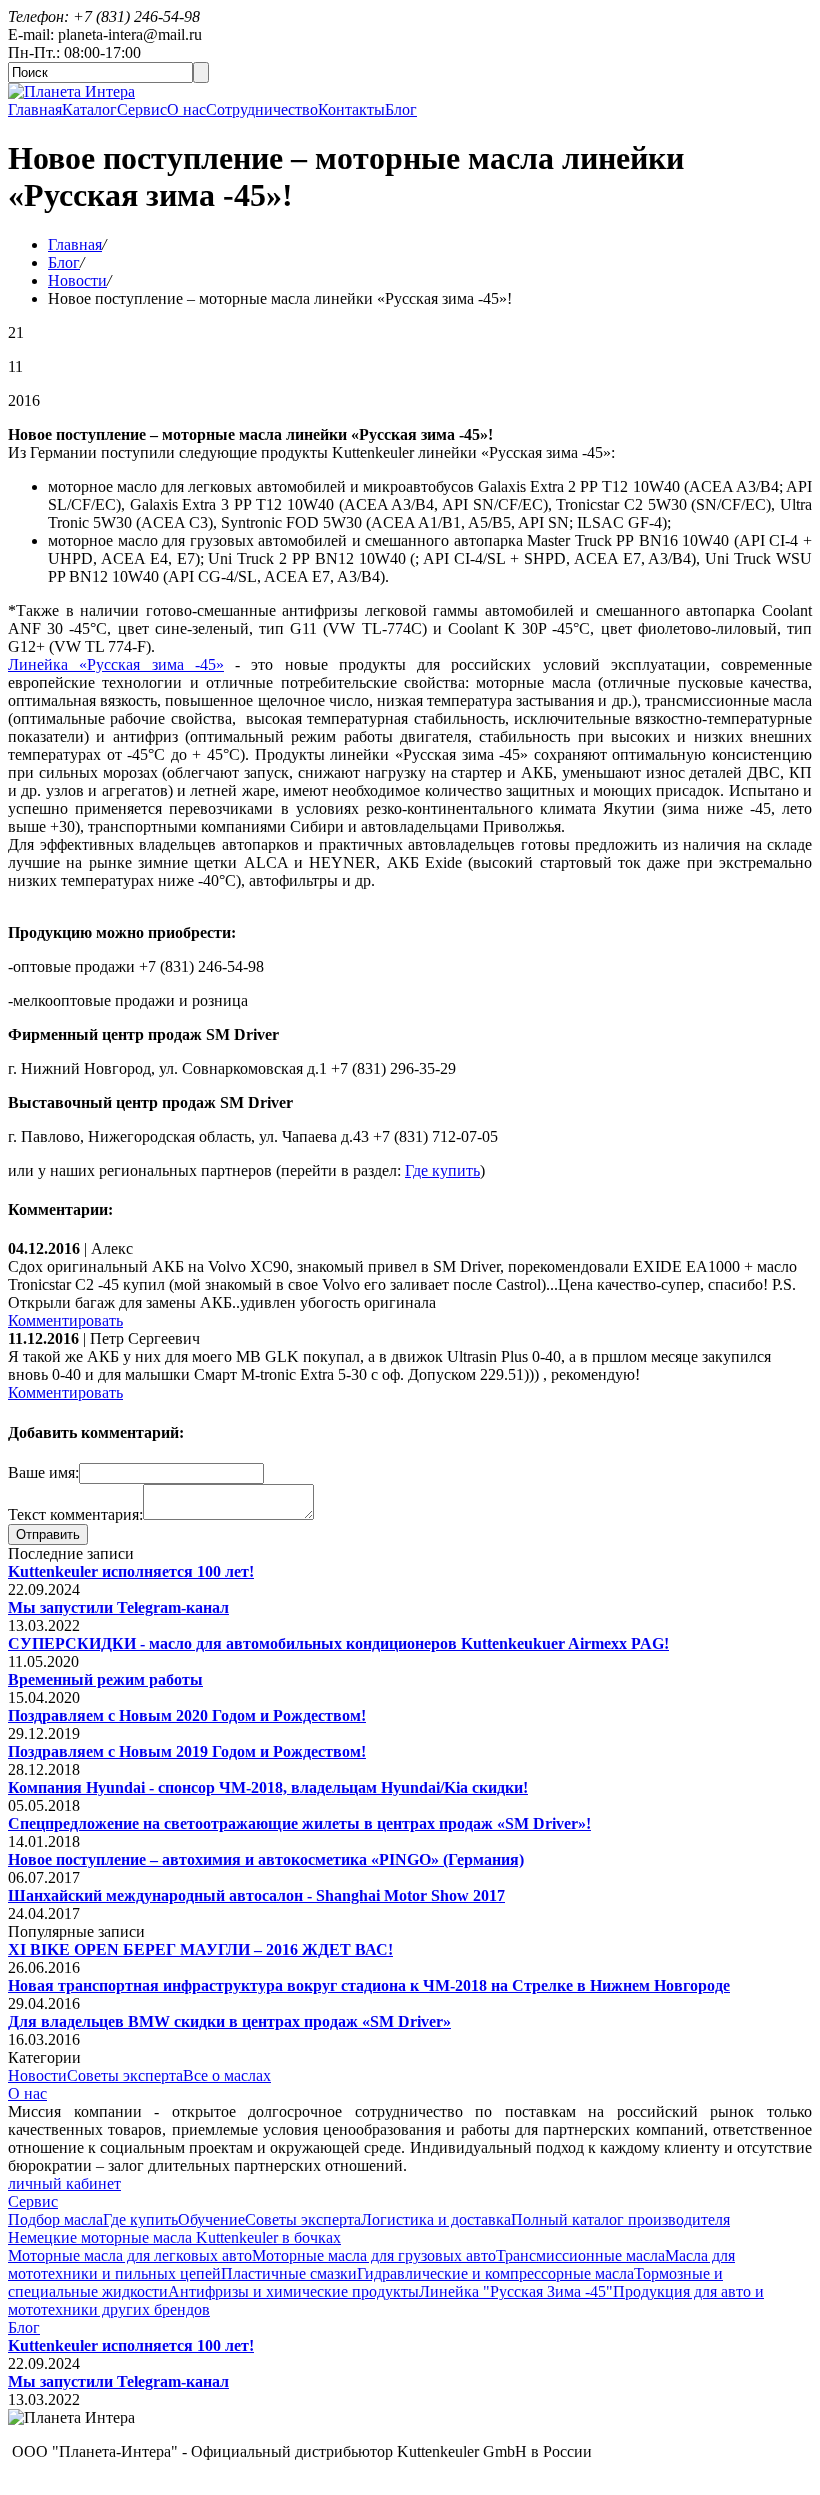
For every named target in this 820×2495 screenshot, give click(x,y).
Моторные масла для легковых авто (130, 2255)
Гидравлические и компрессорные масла (495, 2273)
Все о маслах (227, 2075)
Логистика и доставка (436, 2219)
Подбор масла (55, 2219)
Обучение (211, 2219)
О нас (186, 109)
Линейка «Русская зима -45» (116, 664)
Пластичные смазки (289, 2273)
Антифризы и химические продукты (293, 2291)
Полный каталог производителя (620, 2219)
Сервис (142, 109)
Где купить (442, 1170)
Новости (77, 280)
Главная (35, 109)
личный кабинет (64, 2183)
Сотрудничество (262, 109)
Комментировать (65, 1320)
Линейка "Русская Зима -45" (516, 2291)
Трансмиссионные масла (580, 2255)
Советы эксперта (125, 2075)
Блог (401, 109)
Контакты (351, 109)
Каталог (89, 109)
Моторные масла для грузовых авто (374, 2255)
